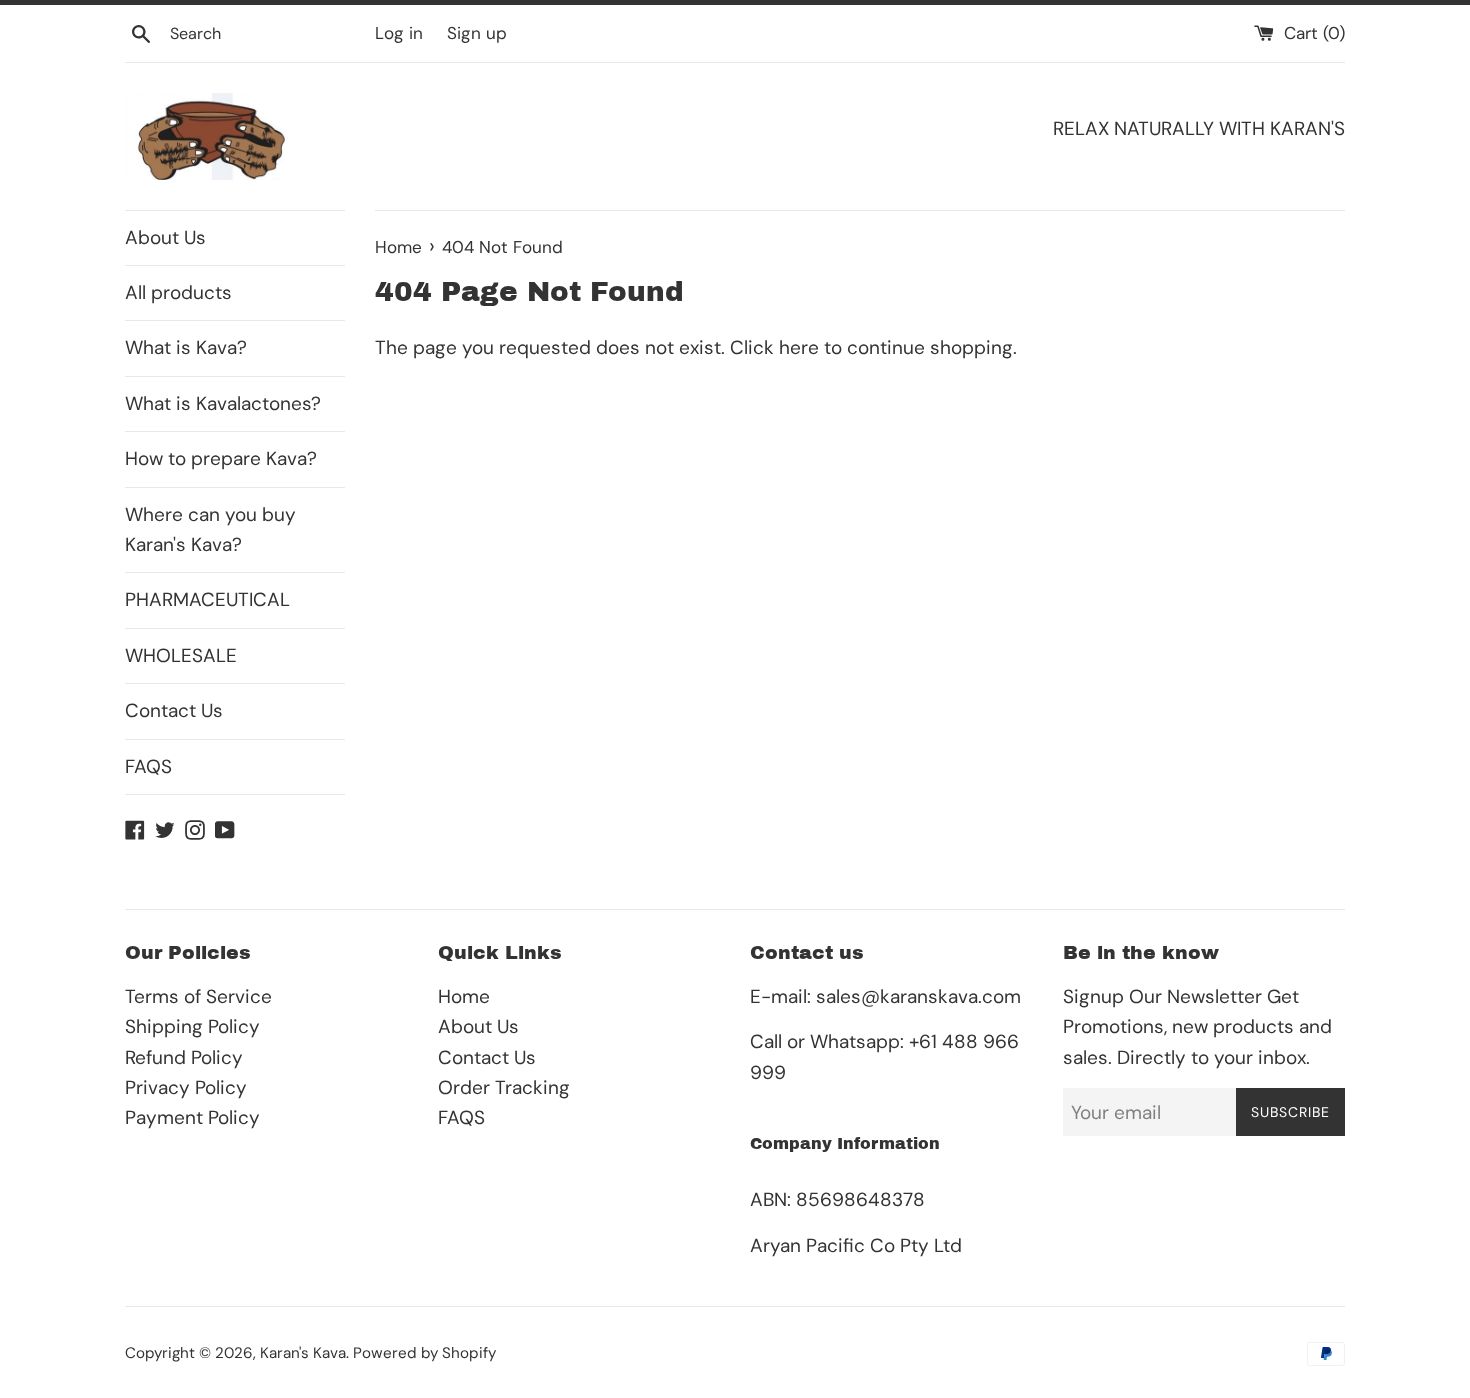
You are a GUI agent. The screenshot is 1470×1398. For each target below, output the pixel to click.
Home (464, 996)
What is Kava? (186, 347)
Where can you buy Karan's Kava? (210, 529)
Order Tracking (504, 1087)
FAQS (148, 766)
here (799, 347)
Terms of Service (198, 996)
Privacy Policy (186, 1087)
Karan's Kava (303, 1353)
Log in (399, 33)
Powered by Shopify (424, 1353)
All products (178, 292)
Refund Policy (184, 1057)
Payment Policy (192, 1117)
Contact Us (174, 710)
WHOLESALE (181, 655)
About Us (165, 237)
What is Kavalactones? (223, 403)
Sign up (477, 33)
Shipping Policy (192, 1026)
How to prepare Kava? (221, 458)
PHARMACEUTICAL (207, 599)
